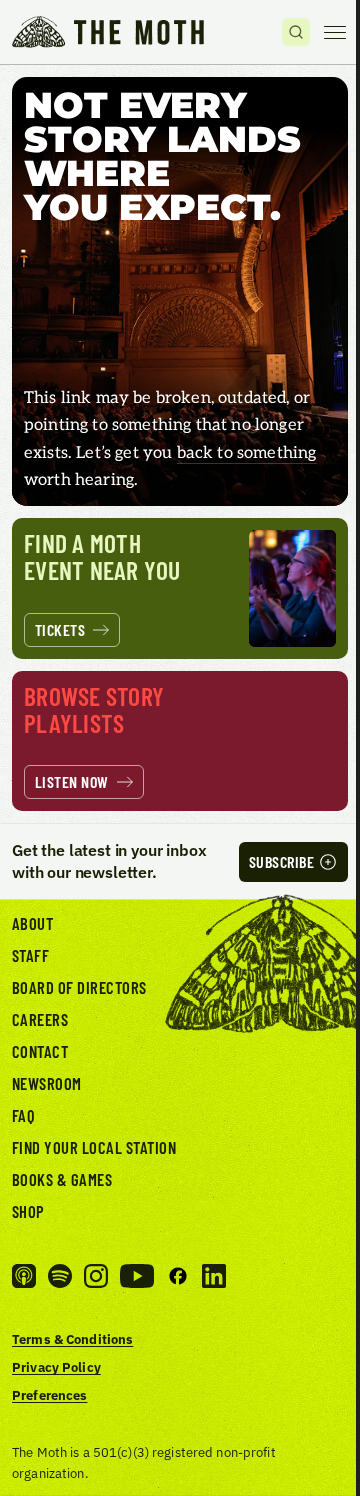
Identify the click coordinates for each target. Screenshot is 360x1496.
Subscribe (281, 861)
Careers (40, 1019)
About (32, 923)
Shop (28, 1211)
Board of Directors (79, 987)
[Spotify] (60, 1276)
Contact (40, 1051)
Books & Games (62, 1179)
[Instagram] (96, 1276)
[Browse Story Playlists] (180, 741)
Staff (30, 955)
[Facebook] (178, 1276)
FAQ (24, 1115)
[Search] (296, 32)
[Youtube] (137, 1276)
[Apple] (24, 1276)
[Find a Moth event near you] (180, 588)
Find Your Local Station (94, 1147)
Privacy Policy (56, 1367)
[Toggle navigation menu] (335, 32)
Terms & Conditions (72, 1339)
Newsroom (47, 1083)
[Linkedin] (214, 1276)
